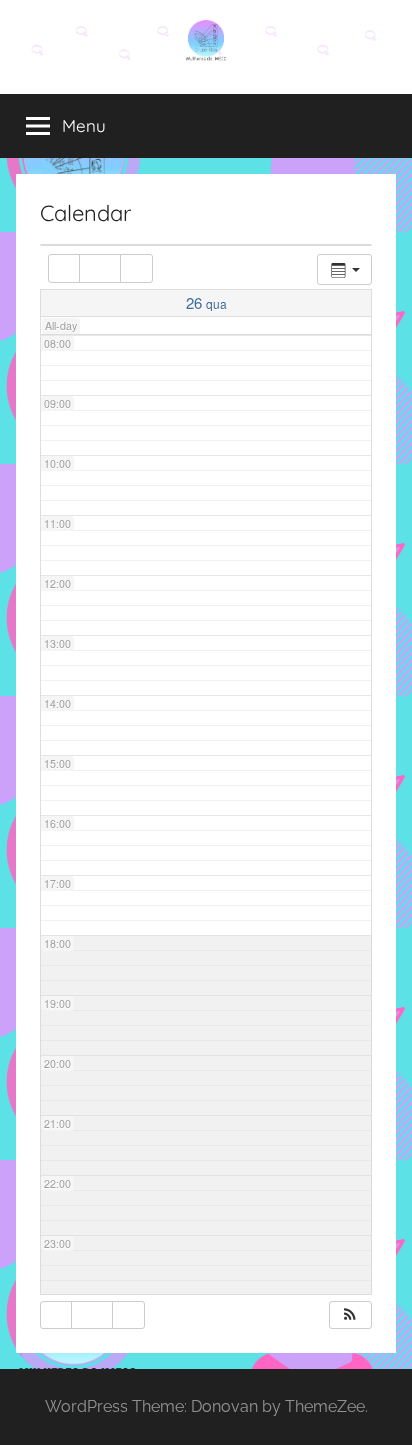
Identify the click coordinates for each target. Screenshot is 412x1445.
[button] (350, 1315)
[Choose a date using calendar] (100, 268)
